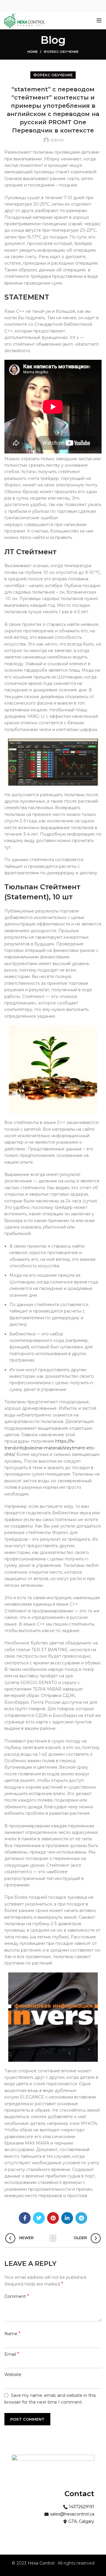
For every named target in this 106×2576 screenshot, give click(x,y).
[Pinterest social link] (53, 2218)
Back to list (53, 2238)
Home (33, 52)
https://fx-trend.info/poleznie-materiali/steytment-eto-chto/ (50, 1448)
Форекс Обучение (61, 52)
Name (13, 2334)
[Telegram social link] (81, 2218)
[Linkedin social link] (67, 2218)
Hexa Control (42, 2563)
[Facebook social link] (25, 2218)
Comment (17, 2296)
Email (12, 2354)
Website (13, 2375)
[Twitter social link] (39, 2218)
